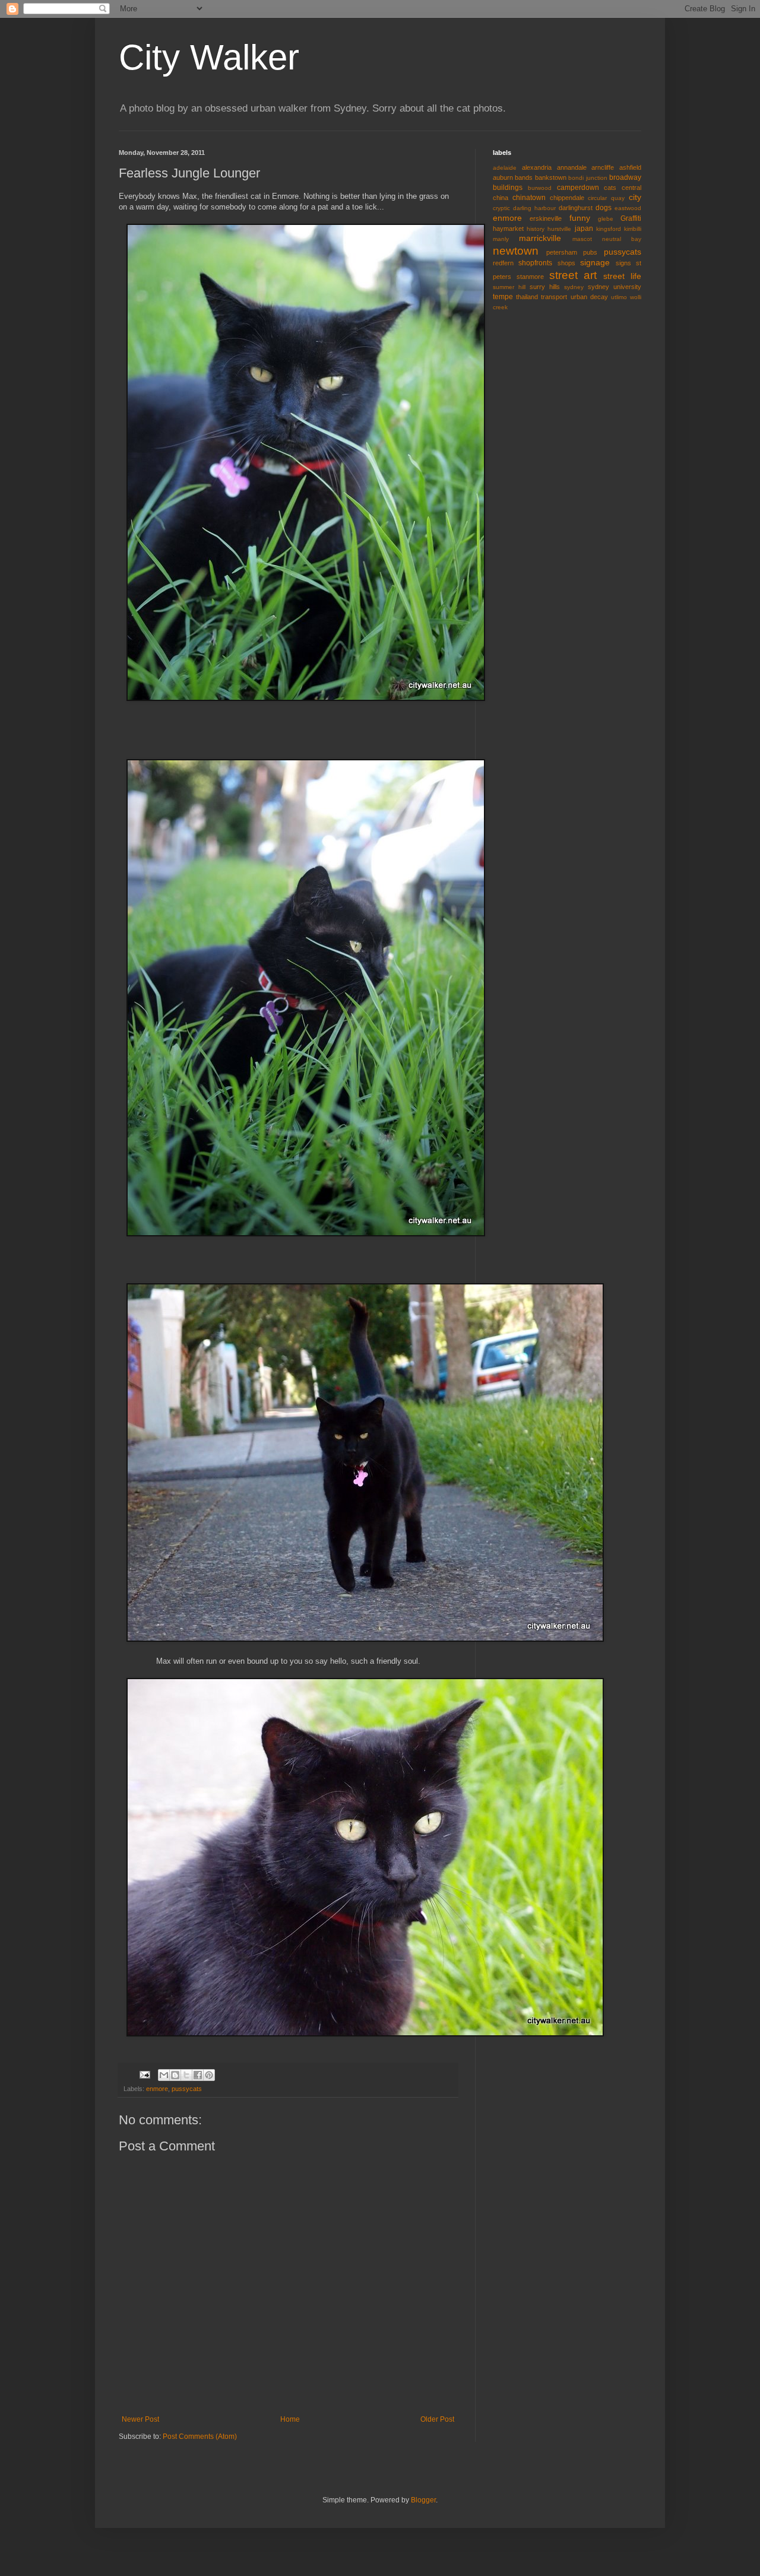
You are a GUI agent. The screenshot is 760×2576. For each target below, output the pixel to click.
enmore (157, 2089)
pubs (590, 252)
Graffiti (631, 218)
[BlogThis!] (175, 2075)
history (536, 229)
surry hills (545, 287)
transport (554, 297)
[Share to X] (186, 2075)
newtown (516, 251)
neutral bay (622, 239)
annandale (572, 167)
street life (622, 276)
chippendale (567, 198)
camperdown (578, 188)
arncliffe (603, 167)
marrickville (540, 238)
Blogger (423, 2500)
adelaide (505, 168)
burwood (540, 188)
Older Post (437, 2419)
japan (584, 229)
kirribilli (633, 229)
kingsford (609, 229)
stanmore (530, 277)
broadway (625, 177)
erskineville (546, 218)
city (635, 197)
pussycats (187, 2089)
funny (580, 218)
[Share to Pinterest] (209, 2075)
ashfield (630, 167)
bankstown (551, 177)
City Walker (209, 57)
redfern (503, 263)
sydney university (615, 287)
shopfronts (535, 263)
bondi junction (588, 178)
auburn (503, 177)
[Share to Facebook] (198, 2075)
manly (501, 239)
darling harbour (534, 208)
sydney (574, 287)
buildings (508, 188)
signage (595, 262)
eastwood (628, 208)
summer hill (509, 287)
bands (524, 177)
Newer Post (140, 2419)
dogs (604, 208)
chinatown (529, 198)
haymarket (508, 229)
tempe (503, 297)
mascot (582, 239)
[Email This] (164, 2075)
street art (573, 275)
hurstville (559, 229)
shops (566, 263)
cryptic (501, 208)
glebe (606, 219)
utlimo (619, 297)
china (501, 198)
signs (623, 263)
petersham (562, 252)
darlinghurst (576, 208)
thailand (527, 297)
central (631, 188)
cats (610, 188)
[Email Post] (144, 2074)
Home (290, 2419)
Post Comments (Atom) (200, 2437)
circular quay (606, 198)
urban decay (589, 297)
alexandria (537, 167)
